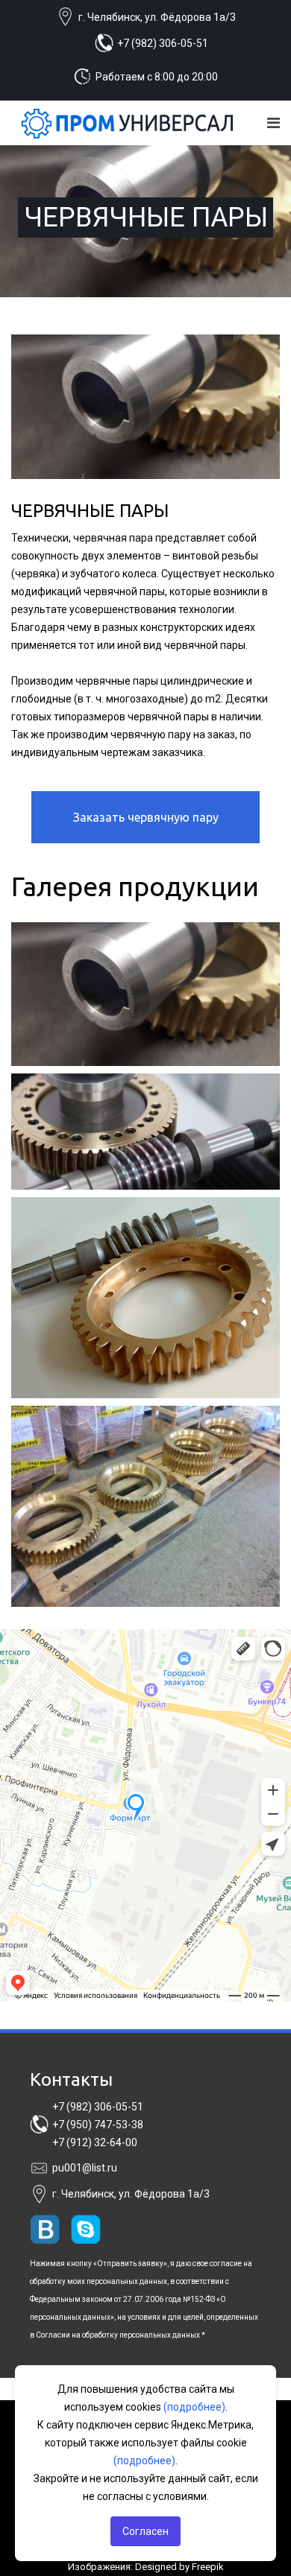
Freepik (208, 2567)
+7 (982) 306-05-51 (163, 43)
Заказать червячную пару (146, 817)
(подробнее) (194, 2407)
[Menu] (273, 123)
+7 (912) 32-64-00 (95, 2142)
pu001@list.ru (85, 2168)
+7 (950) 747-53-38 (98, 2125)
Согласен (145, 2531)
